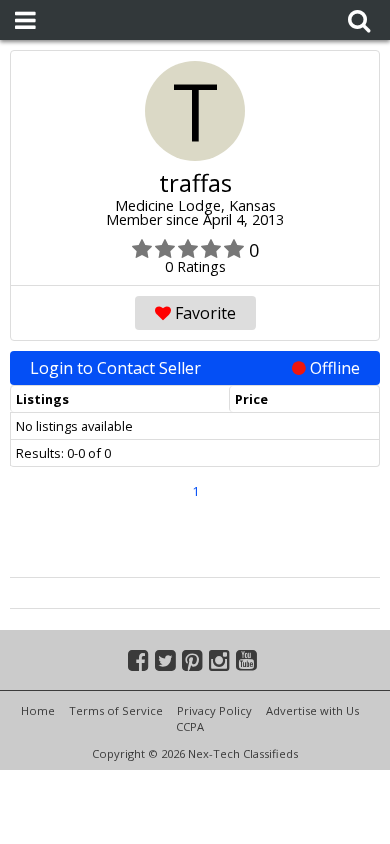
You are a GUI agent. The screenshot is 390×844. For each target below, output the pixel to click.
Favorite (203, 313)
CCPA (190, 726)
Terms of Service (116, 710)
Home (38, 710)
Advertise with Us (312, 710)
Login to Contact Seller (195, 368)
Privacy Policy (214, 710)
